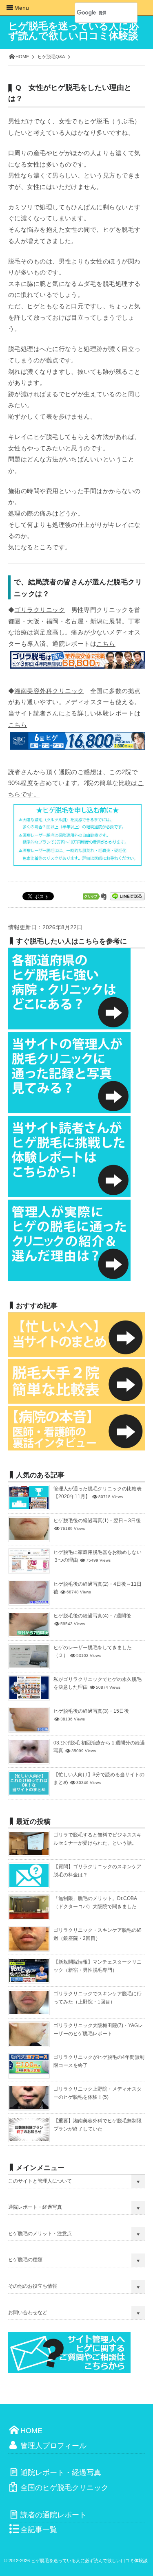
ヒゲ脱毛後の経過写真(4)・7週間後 (92, 1616)
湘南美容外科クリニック (49, 691)
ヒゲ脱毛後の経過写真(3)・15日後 (91, 1711)
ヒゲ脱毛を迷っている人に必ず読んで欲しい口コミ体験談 (73, 31)
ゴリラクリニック (40, 610)
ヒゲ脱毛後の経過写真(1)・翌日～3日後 (97, 1521)
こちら (106, 644)
